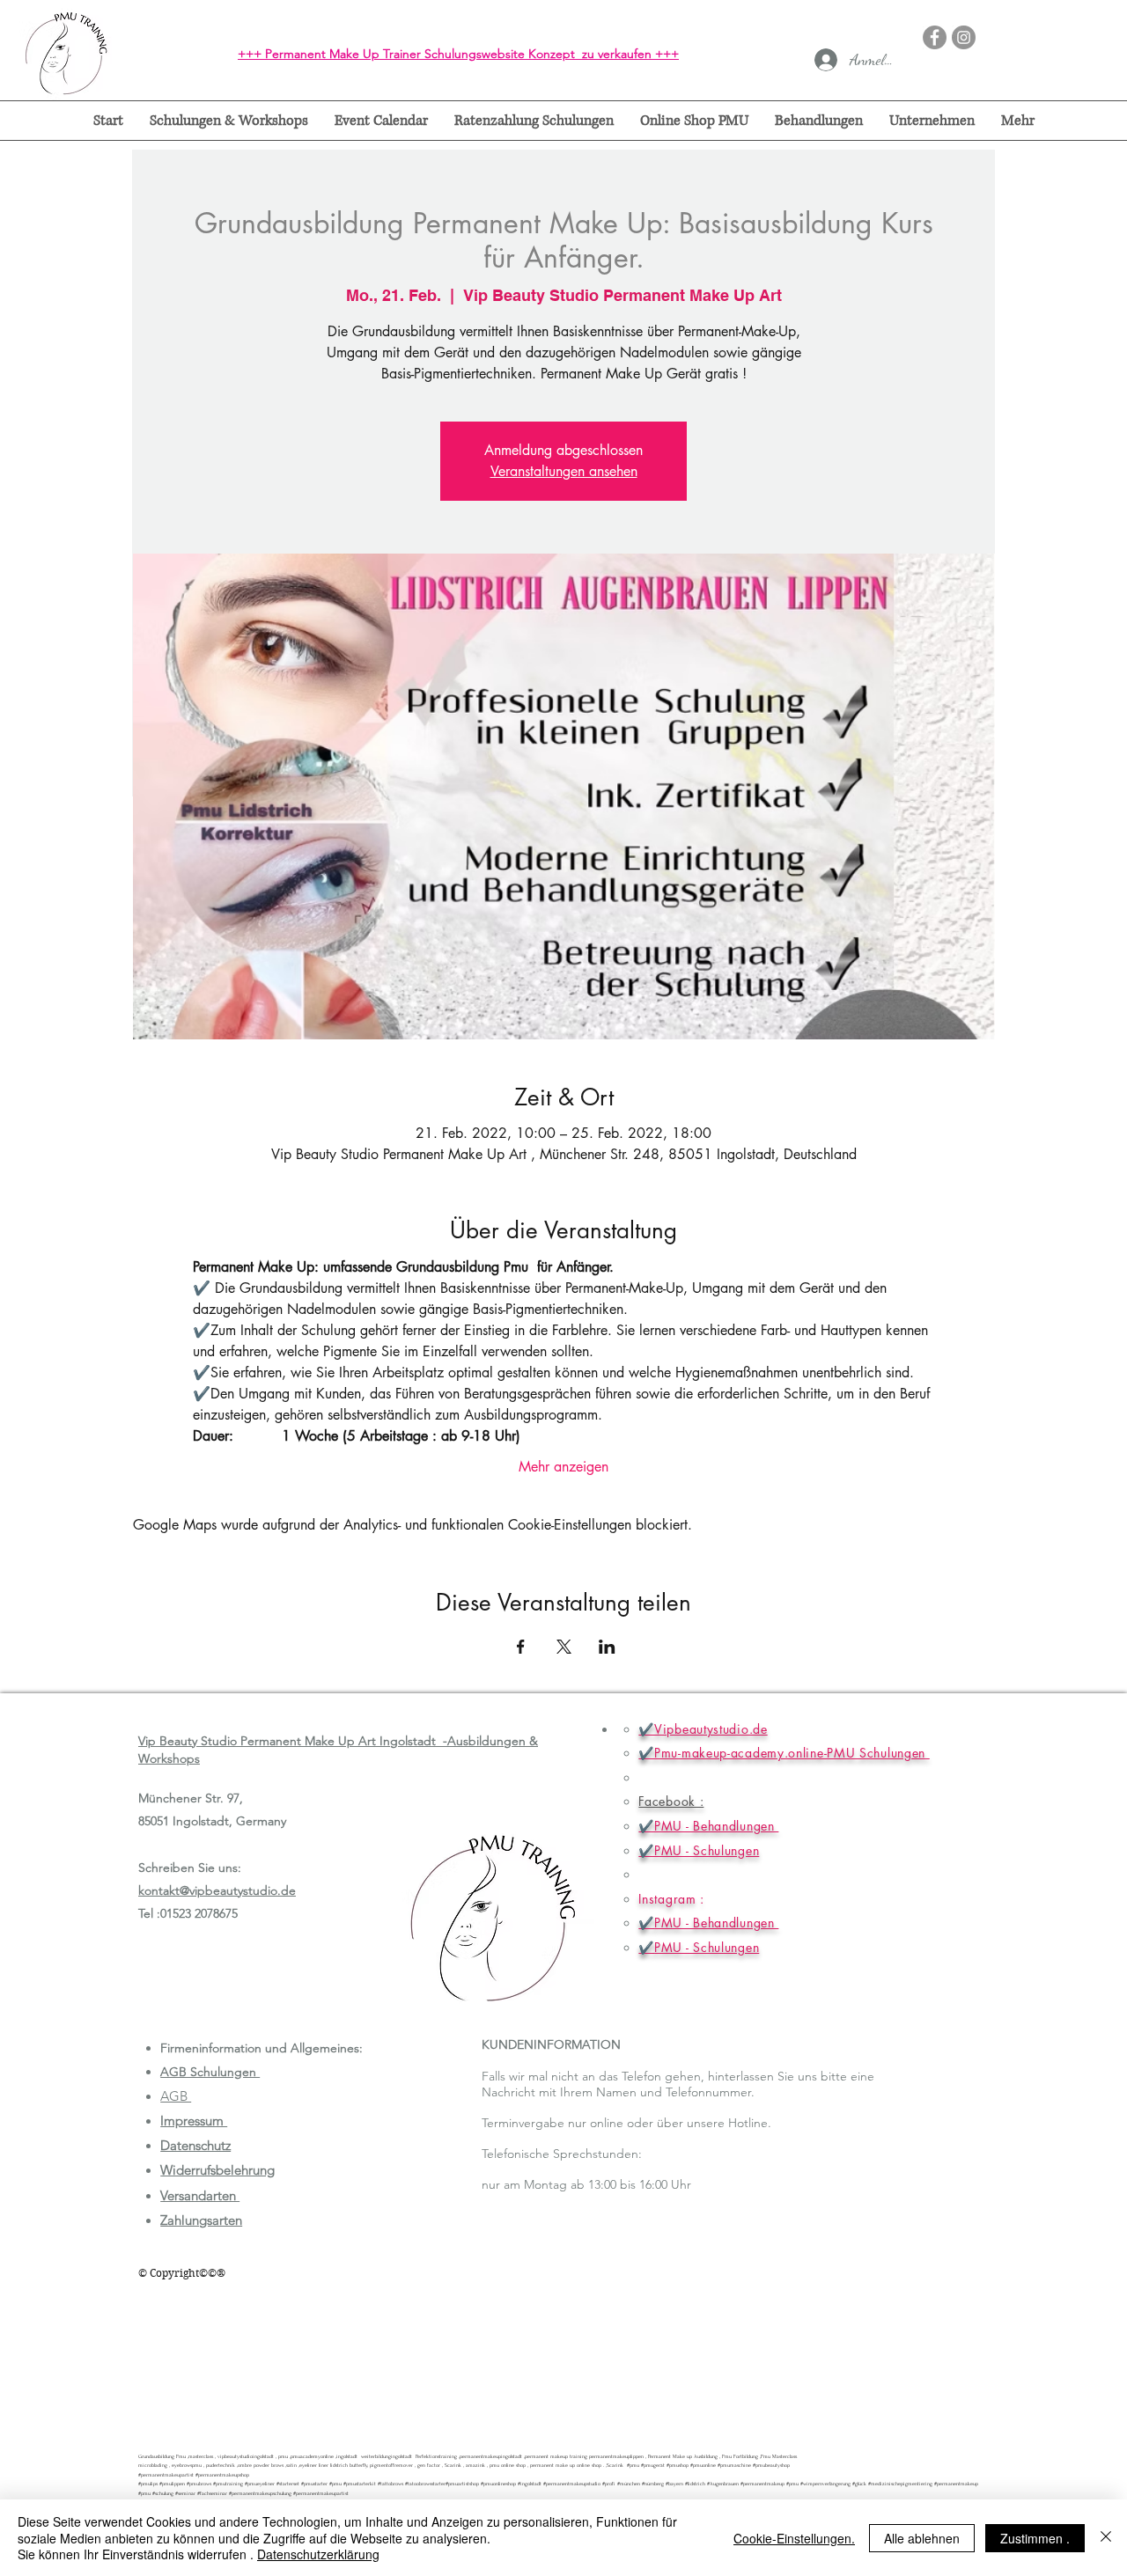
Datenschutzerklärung (318, 2554)
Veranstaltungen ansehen (564, 471)
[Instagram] (964, 37)
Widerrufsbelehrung (217, 2170)
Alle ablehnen (922, 2538)
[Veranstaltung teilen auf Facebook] (521, 1647)
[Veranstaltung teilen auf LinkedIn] (607, 1647)
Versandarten (200, 2195)
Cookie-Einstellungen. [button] (794, 2538)
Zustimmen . (1035, 2538)
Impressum (194, 2121)
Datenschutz (195, 2145)
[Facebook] (935, 37)
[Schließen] (1106, 2538)
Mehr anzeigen (563, 1467)
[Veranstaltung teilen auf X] (564, 1647)
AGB (176, 2096)
